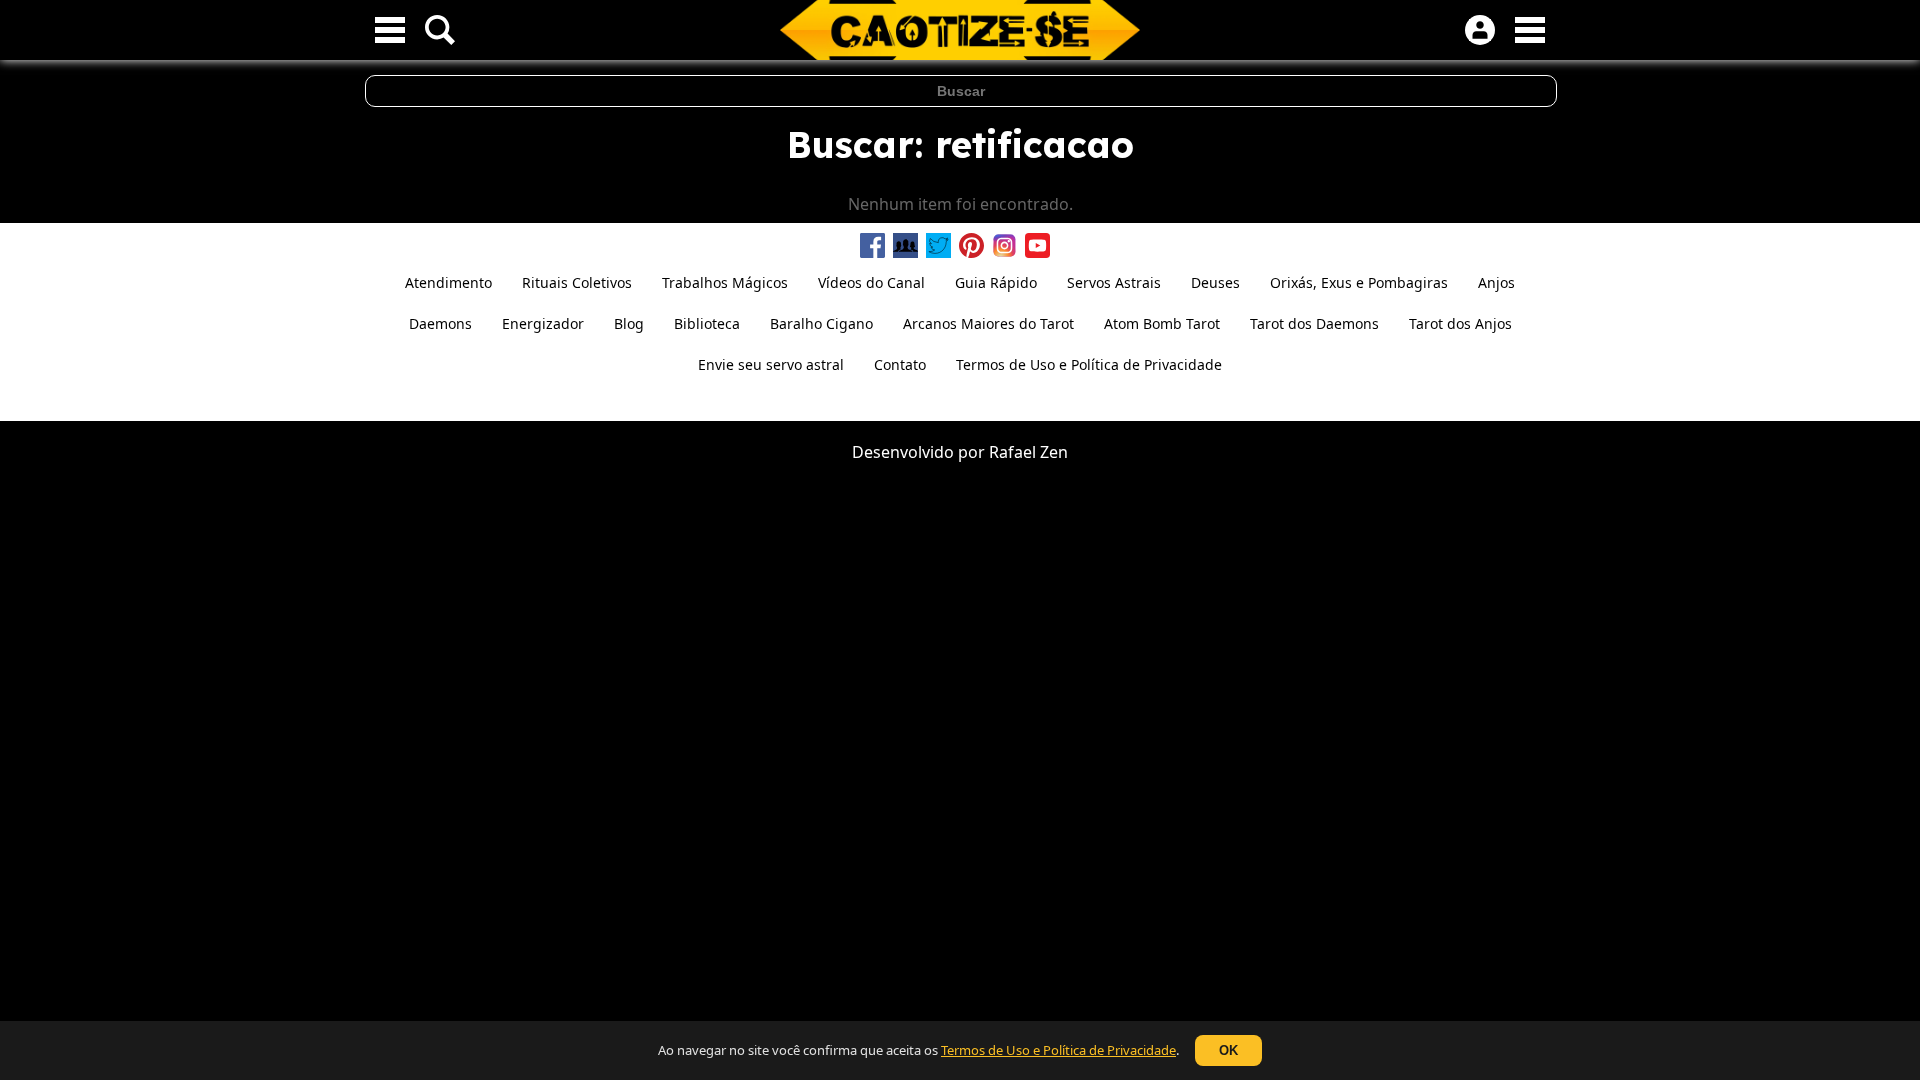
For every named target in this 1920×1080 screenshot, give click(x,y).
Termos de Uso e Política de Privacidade (1058, 1050)
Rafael (1012, 452)
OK (1228, 1050)
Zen (1054, 452)
